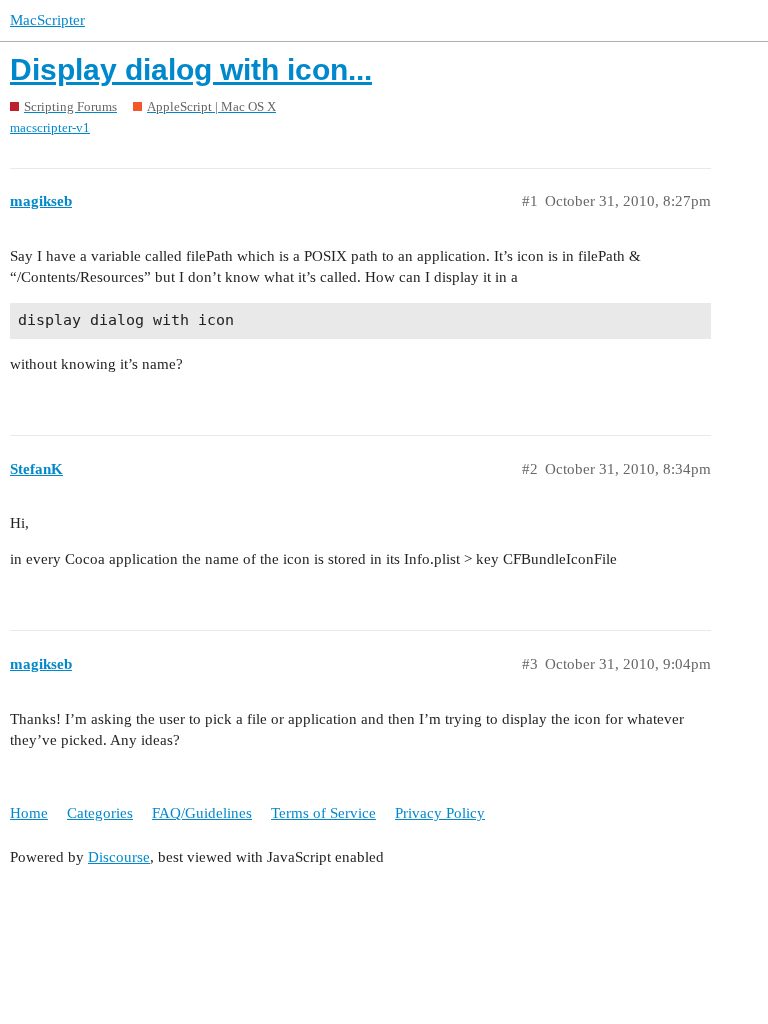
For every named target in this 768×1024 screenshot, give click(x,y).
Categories (100, 813)
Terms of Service (323, 813)
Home (29, 813)
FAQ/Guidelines (202, 813)
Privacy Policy (440, 813)
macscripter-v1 (50, 127)
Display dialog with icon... (191, 69)
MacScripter (47, 20)
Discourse (119, 857)
